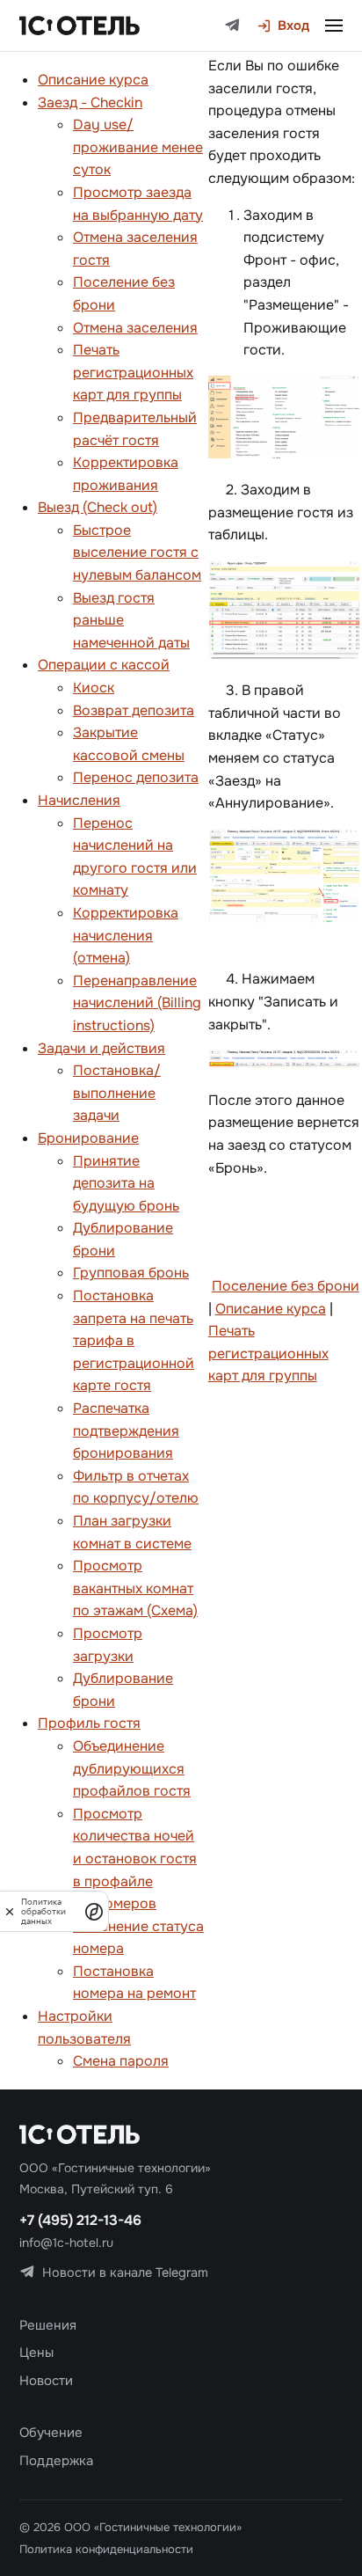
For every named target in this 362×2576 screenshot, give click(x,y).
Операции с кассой (104, 665)
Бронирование (88, 1138)
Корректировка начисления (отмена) (126, 935)
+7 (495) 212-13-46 (80, 2220)
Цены (36, 2353)
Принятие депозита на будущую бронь (126, 1183)
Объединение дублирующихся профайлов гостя (132, 1768)
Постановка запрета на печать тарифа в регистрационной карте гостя (134, 1340)
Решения (48, 2325)
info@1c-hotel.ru (66, 2243)
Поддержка (56, 2461)
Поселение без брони (286, 1286)
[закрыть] (10, 1911)
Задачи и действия (101, 1048)
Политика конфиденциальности (106, 2549)
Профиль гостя (89, 1723)
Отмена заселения (135, 328)
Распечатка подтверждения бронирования (126, 1431)
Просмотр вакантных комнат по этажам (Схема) (135, 1588)
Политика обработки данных (43, 1911)
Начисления (79, 800)
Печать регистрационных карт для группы (133, 372)
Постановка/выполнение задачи (117, 1093)
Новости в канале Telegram (125, 2272)
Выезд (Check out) (98, 507)
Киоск (94, 688)
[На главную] (80, 26)
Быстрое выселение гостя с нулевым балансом (137, 553)
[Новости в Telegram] (232, 26)
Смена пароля (121, 2061)
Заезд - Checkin (90, 102)
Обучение (51, 2433)
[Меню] (334, 26)
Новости (46, 2381)
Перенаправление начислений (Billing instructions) (137, 1003)
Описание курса (93, 80)
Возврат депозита (134, 710)
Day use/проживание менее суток (138, 147)
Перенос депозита (136, 777)
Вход (293, 26)
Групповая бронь (131, 1273)
